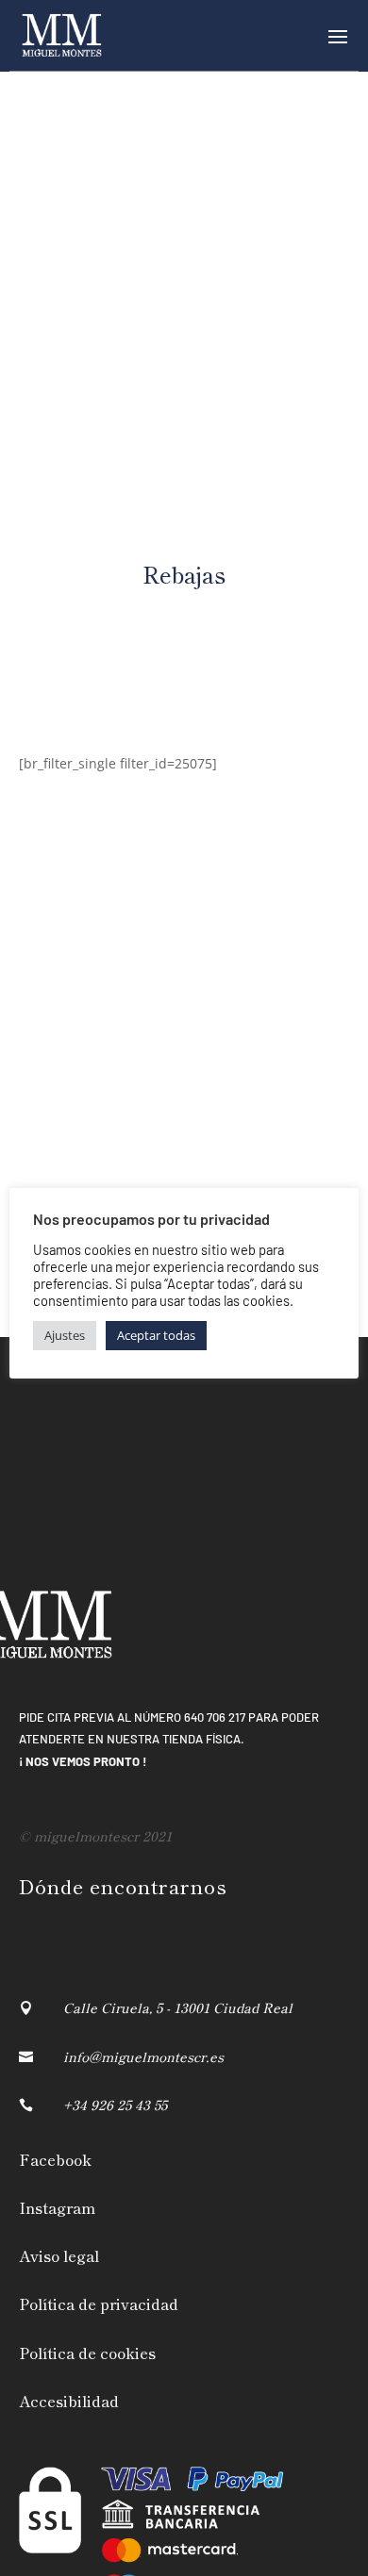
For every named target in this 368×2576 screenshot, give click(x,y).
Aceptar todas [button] (156, 1335)
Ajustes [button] (65, 1335)
